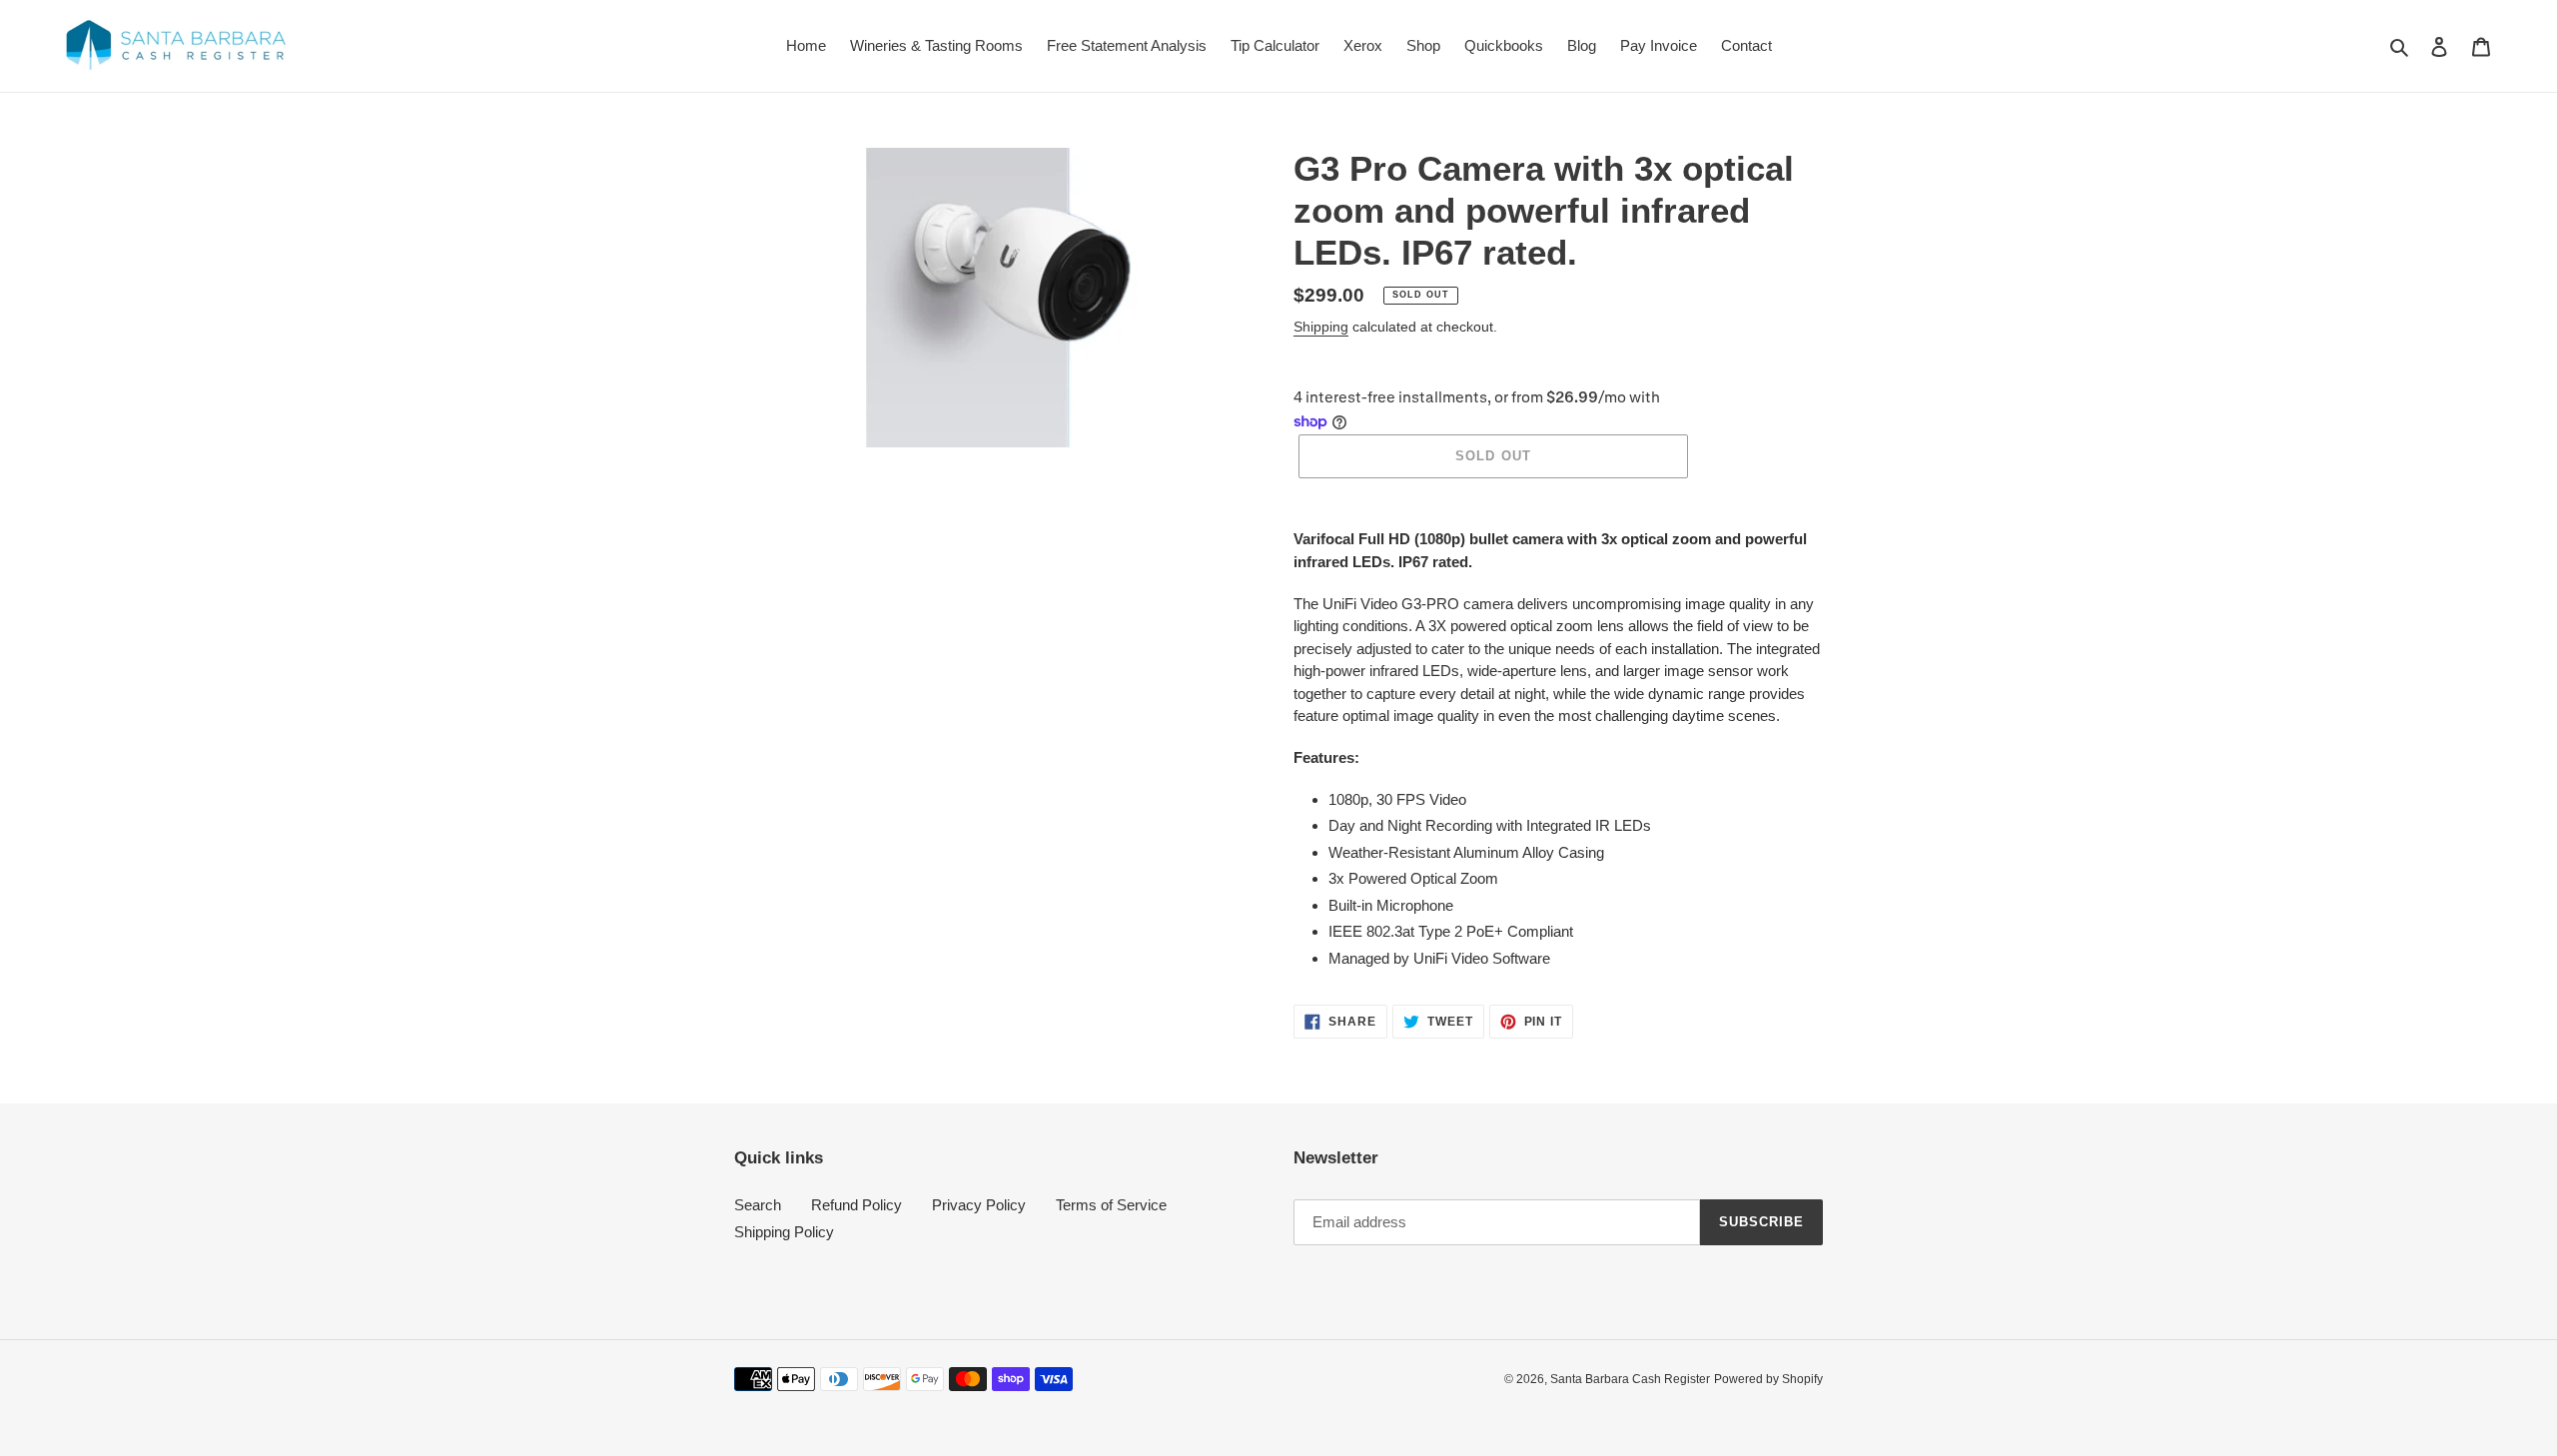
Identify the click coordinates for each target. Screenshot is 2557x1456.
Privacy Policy (979, 1205)
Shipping (1321, 327)
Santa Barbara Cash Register (1630, 1379)
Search (758, 1205)
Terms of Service (1111, 1205)
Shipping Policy (784, 1232)
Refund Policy (856, 1205)
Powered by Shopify (1768, 1379)
